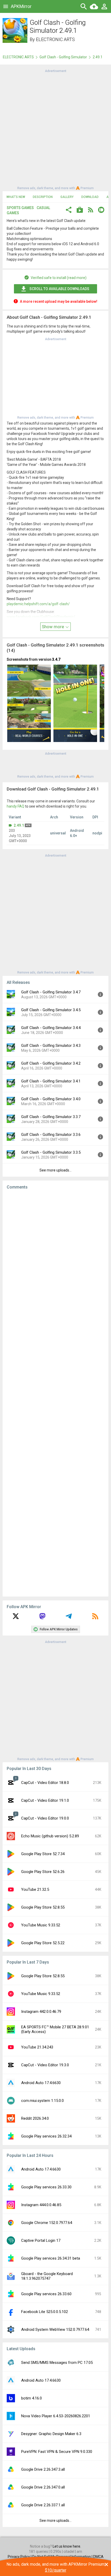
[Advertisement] (55, 129)
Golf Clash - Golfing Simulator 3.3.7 (51, 1117)
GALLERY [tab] (67, 197)
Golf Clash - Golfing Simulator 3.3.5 (51, 1152)
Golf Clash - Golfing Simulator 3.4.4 (51, 1028)
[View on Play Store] (80, 210)
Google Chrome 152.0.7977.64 (47, 2223)
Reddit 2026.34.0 (35, 2118)
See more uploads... (55, 1170)
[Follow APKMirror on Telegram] (69, 1618)
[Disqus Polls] (55, 1259)
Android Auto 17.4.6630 (41, 2083)
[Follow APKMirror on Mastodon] (42, 1618)
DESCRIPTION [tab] (43, 197)
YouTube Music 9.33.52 (41, 1925)
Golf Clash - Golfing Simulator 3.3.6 (51, 1135)
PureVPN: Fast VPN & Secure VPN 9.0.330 (57, 2452)
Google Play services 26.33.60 (46, 2294)
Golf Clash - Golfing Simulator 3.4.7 (51, 992)
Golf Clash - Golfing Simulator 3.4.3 (51, 1046)
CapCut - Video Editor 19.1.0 (45, 1800)
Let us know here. (67, 2546)
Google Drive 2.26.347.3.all (43, 2469)
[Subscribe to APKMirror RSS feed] (95, 1618)
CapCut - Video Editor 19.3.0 (45, 2065)
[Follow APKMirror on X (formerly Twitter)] (16, 1618)
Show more (53, 627)
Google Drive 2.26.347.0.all (43, 2487)
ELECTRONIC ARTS (55, 39)
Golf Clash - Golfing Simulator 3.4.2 (51, 1063)
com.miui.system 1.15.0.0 (42, 2101)
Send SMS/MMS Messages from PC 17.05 (57, 2363)
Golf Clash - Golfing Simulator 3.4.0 (51, 1099)
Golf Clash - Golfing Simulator (63, 57)
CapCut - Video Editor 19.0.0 (45, 1818)
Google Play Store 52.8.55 (43, 1907)
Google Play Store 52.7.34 (43, 1854)
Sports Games (20, 208)
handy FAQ (15, 806)
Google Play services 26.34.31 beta (51, 2258)
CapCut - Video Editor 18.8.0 (45, 1783)
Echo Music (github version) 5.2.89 (50, 1836)
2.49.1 (19, 825)
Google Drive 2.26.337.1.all (43, 2505)
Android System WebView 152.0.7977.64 (55, 2330)
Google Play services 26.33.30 (46, 2187)
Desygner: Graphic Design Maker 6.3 (51, 2434)
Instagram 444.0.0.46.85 (41, 2205)
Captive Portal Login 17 (41, 2240)
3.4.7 (56, 659)
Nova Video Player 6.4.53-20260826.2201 (56, 2416)
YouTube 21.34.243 (37, 2047)
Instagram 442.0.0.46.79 (41, 2012)
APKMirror (21, 6)
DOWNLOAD (90, 197)
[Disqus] (55, 1393)
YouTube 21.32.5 (35, 1889)
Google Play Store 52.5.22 (43, 1943)
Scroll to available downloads (59, 289)
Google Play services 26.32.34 (46, 2136)
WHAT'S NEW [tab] (16, 197)
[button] (69, 210)
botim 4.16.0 (31, 2398)
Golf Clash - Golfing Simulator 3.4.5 (51, 1010)
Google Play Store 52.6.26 (43, 1872)
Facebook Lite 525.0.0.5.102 (45, 2312)
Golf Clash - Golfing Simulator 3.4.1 (51, 1081)
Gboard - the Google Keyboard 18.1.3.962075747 (47, 2276)
